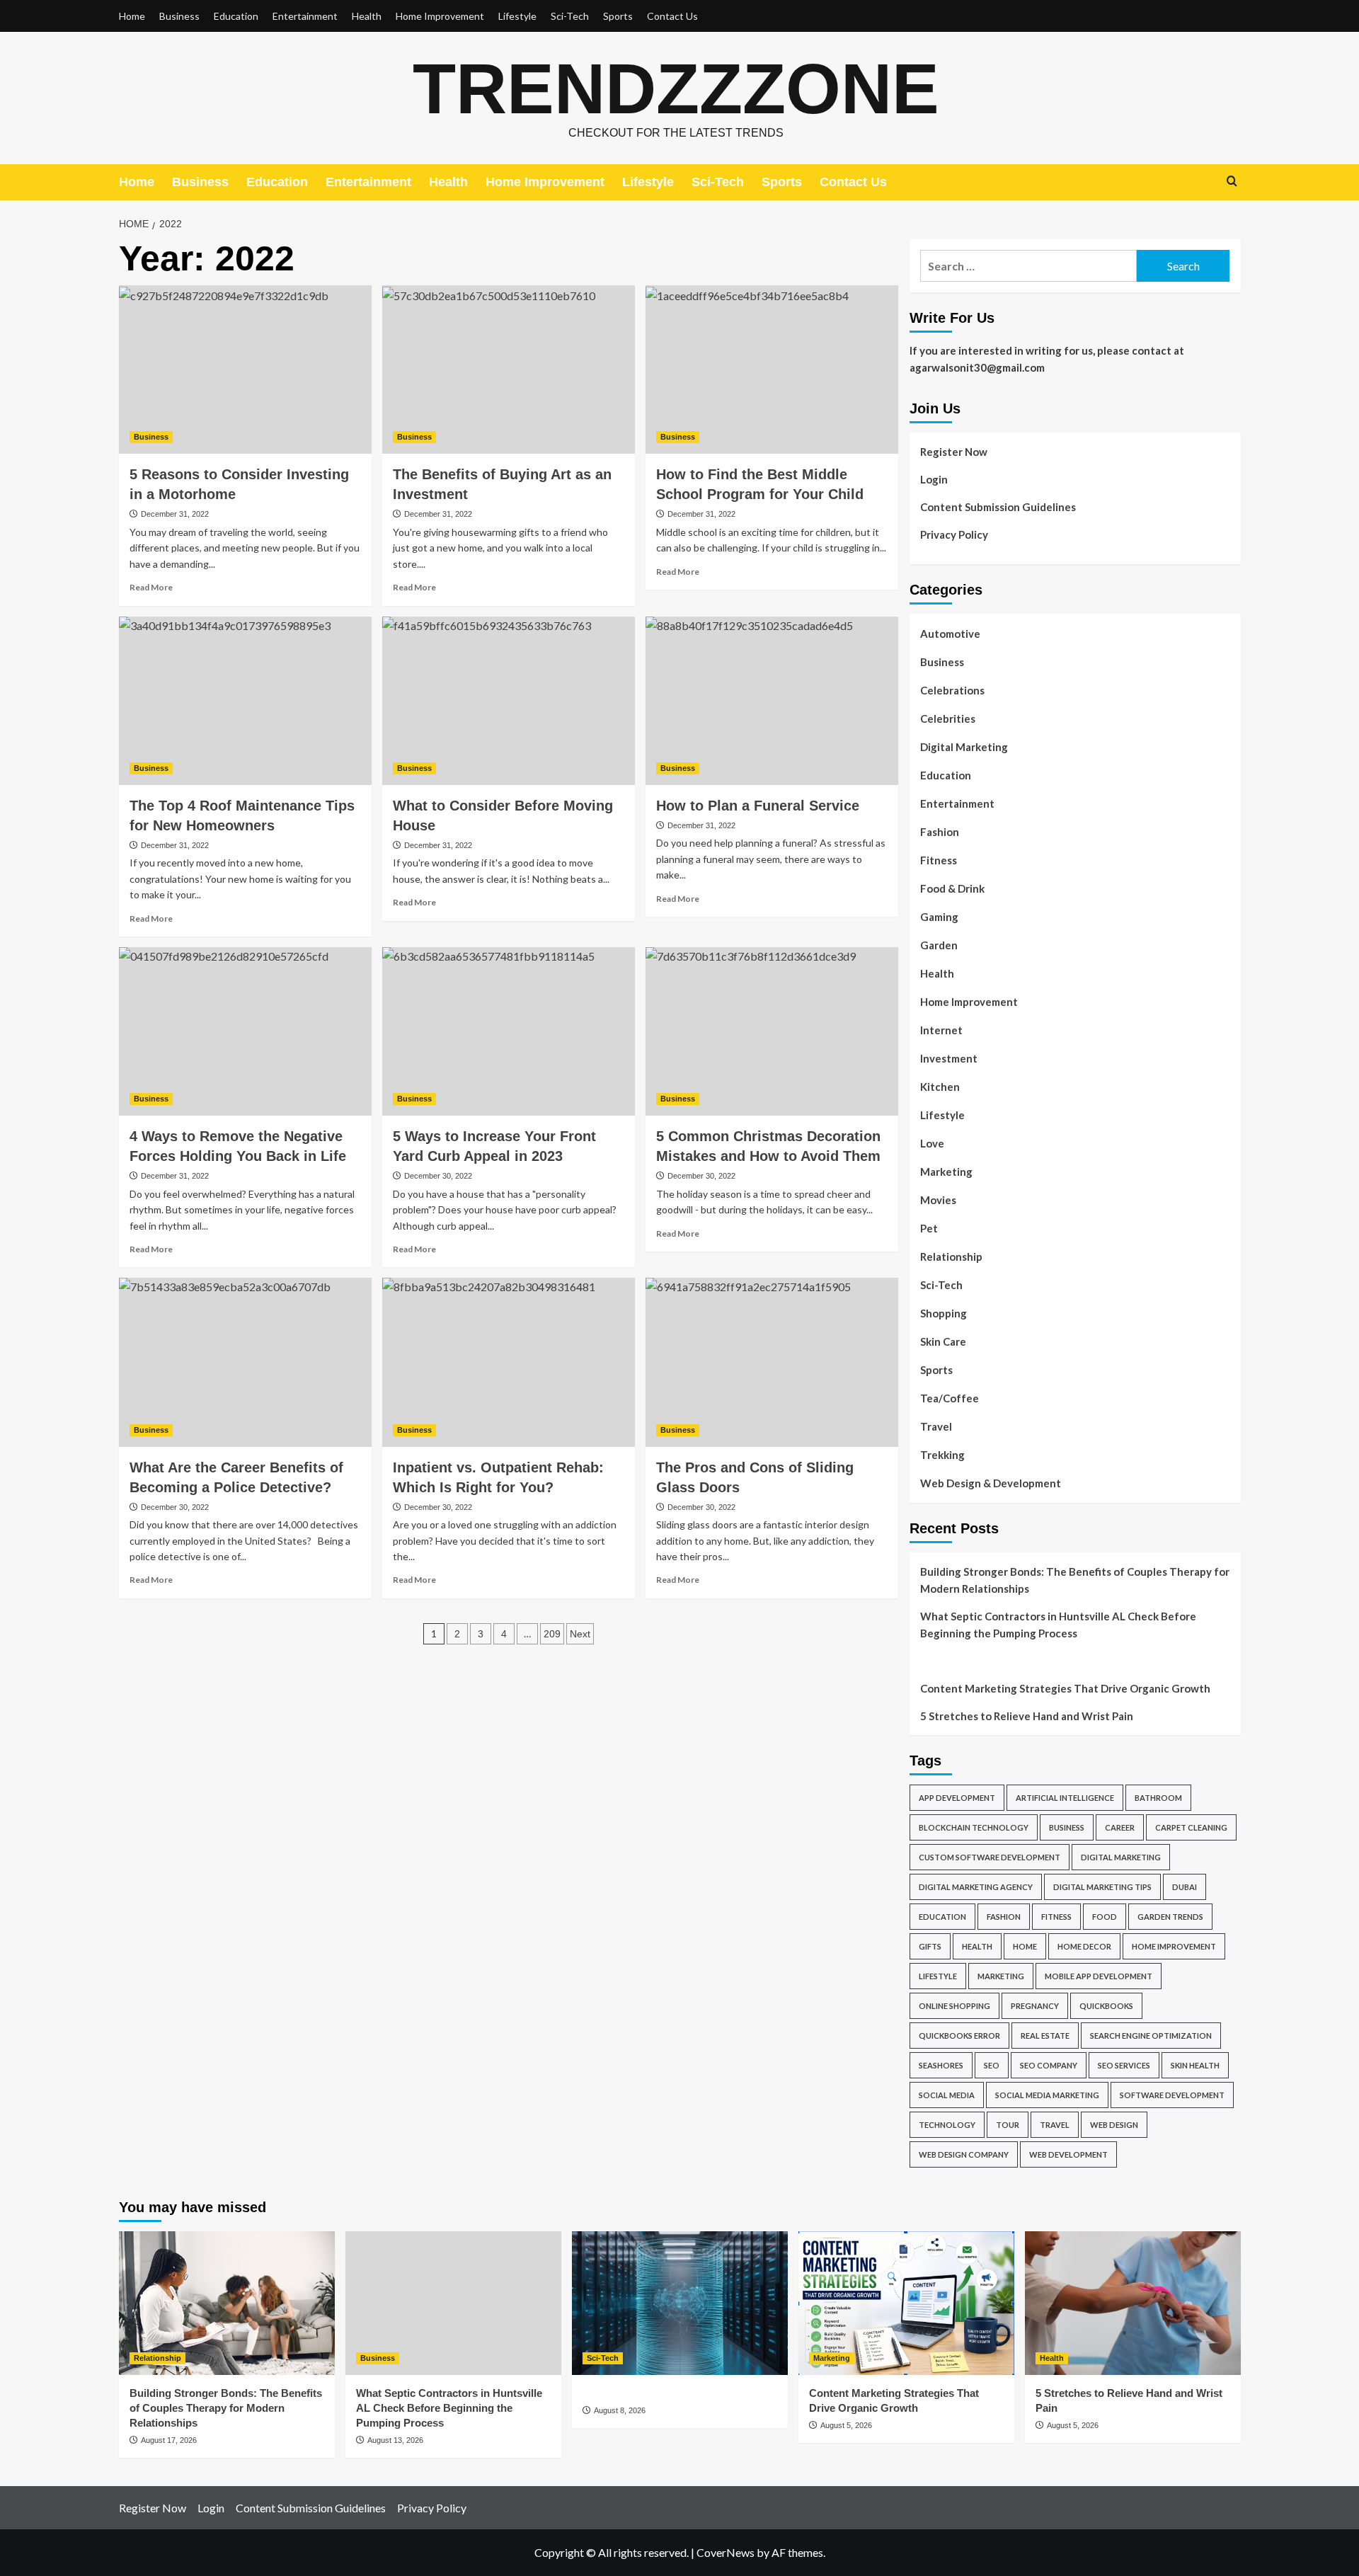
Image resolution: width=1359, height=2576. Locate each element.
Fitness (939, 860)
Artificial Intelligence (1065, 1798)
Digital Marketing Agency (976, 1887)
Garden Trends (1170, 1917)
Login (934, 479)
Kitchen (940, 1087)
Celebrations (952, 690)
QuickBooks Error (959, 2036)
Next (580, 1634)
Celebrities (948, 719)
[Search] (1232, 182)
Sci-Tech (570, 16)
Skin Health (1195, 2065)
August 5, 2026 (846, 2425)
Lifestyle (517, 16)
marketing (1001, 1976)
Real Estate (1045, 2036)
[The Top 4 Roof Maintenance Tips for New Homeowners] (245, 701)
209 (552, 1634)
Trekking (942, 1455)
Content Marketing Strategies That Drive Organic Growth (1065, 1688)
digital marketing (1121, 1857)
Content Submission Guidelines (998, 507)
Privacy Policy (954, 534)
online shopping (954, 2006)
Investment (949, 1058)
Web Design (1114, 2125)
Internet (941, 1030)
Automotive (950, 634)
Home (132, 16)
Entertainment (305, 16)
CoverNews (726, 2552)
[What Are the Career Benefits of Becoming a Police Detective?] (245, 1362)
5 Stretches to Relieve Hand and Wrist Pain (1027, 1716)
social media (947, 2095)
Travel (936, 1426)
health (977, 1946)
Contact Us (672, 16)
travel (1055, 2125)
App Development (957, 1798)
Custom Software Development (990, 1857)
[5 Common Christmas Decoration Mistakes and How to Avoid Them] (772, 1031)
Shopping (944, 1313)
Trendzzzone (676, 88)
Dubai (1185, 1887)
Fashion (940, 832)
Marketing (946, 1172)
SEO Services (1124, 2065)
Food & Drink (952, 888)
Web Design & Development (991, 1483)
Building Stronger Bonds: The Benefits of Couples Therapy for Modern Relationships (1075, 1580)
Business (179, 16)
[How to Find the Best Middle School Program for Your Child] (772, 370)
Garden (939, 945)
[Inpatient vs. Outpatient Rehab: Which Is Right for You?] (509, 1362)
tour (1008, 2125)
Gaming (939, 917)
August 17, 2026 (169, 2440)
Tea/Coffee (950, 1398)
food (1105, 1917)
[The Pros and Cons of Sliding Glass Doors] (772, 1362)
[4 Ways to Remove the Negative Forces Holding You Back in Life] (245, 1031)
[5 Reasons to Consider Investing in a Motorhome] (245, 370)
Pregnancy (1035, 2006)
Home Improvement (440, 16)
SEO (992, 2065)
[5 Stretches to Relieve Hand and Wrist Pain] (1133, 2303)
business (1067, 1827)
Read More (151, 587)
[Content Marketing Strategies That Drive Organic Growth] (906, 2303)
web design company (964, 2154)
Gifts (930, 1946)
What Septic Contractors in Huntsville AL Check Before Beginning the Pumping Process (1058, 1625)
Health (367, 16)
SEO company (1049, 2065)
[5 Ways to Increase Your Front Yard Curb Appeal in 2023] (509, 1031)
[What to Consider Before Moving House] (509, 701)
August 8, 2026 (620, 2410)
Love (932, 1143)
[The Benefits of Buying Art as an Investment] (509, 370)
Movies (938, 1200)
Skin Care (943, 1341)
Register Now (954, 452)
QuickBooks (1106, 2006)
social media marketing (1047, 2095)
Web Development (1068, 2154)
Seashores (941, 2065)
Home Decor (1084, 1946)
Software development (1172, 2095)
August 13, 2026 (395, 2440)
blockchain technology (974, 1827)
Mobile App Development (1099, 1976)
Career (1120, 1827)
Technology (947, 2125)
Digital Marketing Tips (1102, 1887)
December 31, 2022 (175, 514)
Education (236, 16)
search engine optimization (1151, 2036)
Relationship (951, 1256)
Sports (618, 16)
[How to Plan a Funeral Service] (772, 701)
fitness (1056, 1917)
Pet (929, 1228)
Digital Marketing (964, 747)
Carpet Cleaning (1191, 1827)
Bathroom (1158, 1798)
